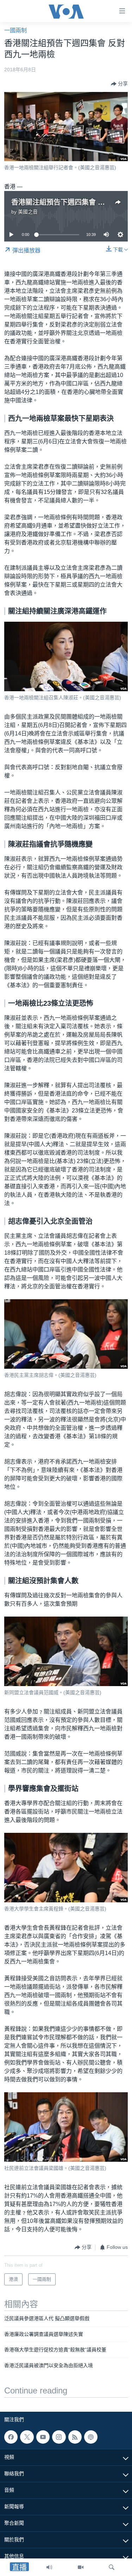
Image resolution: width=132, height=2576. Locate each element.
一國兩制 (15, 30)
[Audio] (49, 2567)
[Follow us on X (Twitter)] (27, 2437)
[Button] (119, 84)
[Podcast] (91, 2437)
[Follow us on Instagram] (59, 2437)
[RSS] (75, 2437)
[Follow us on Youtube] (43, 2437)
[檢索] (112, 2567)
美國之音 (28, 212)
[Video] (81, 2567)
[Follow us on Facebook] (11, 2437)
